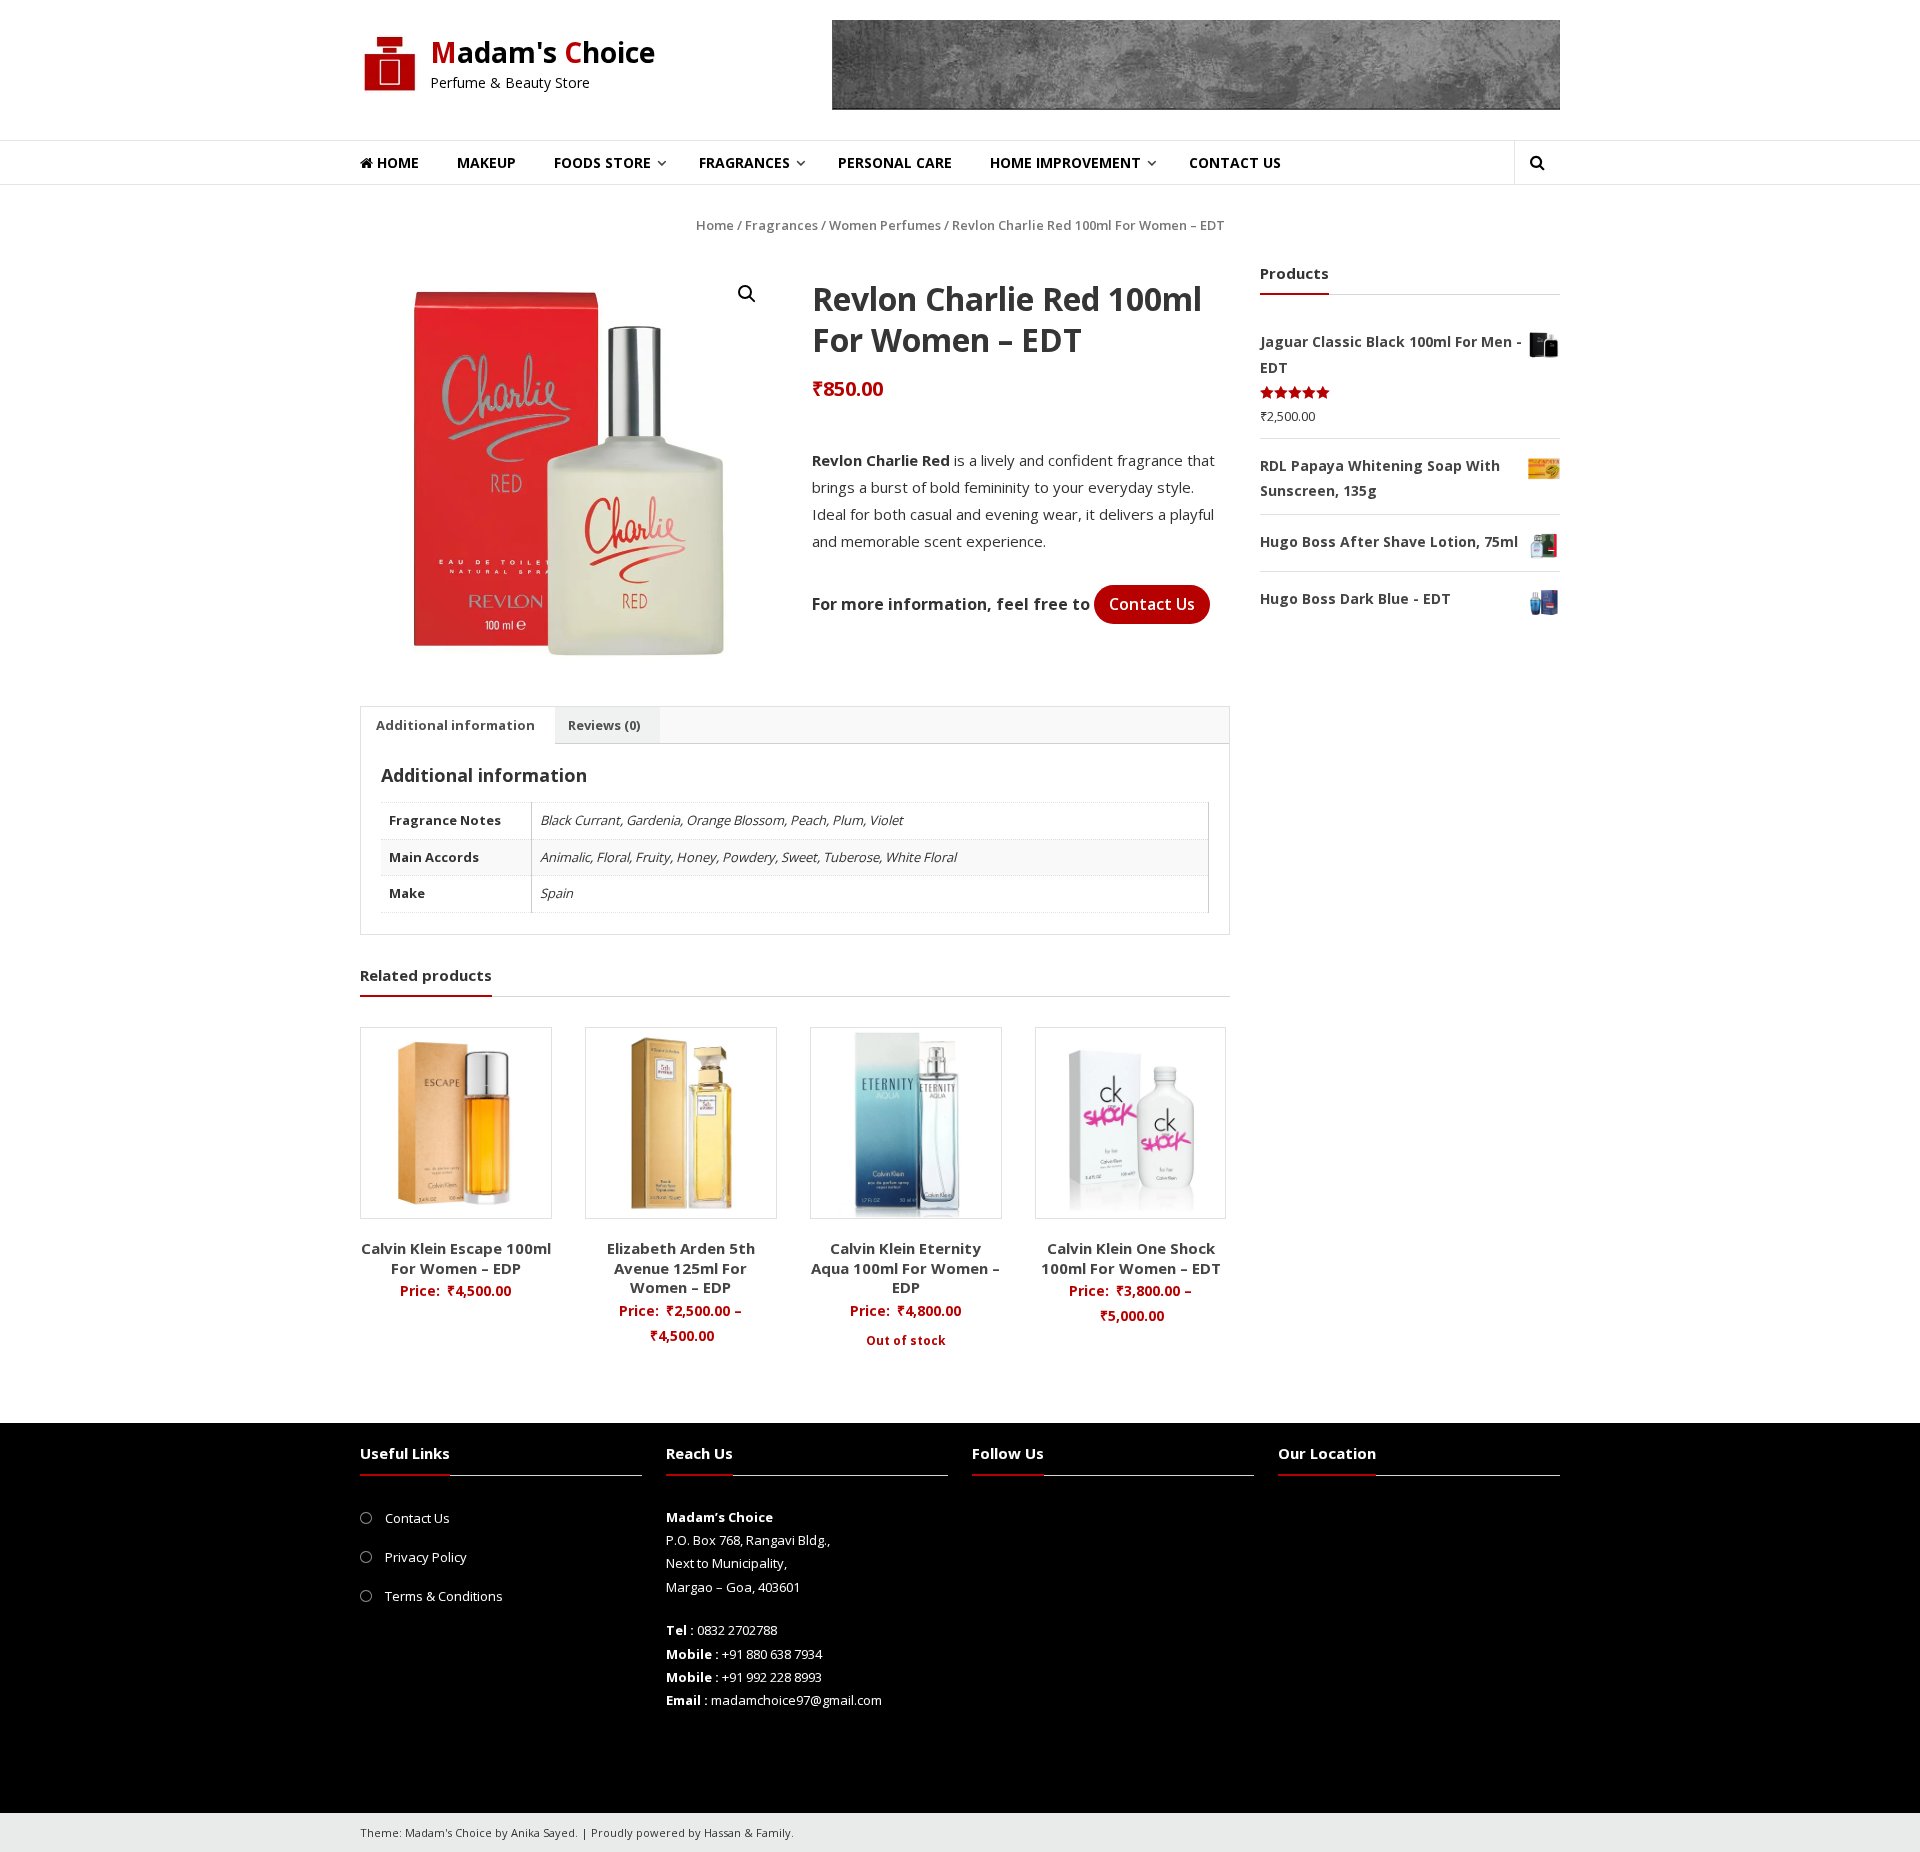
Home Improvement (1065, 162)
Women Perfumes (885, 225)
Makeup (486, 162)
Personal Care (895, 162)
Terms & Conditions (444, 1596)
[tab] (455, 725)
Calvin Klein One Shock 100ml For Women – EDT (1131, 1258)
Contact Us (1235, 162)
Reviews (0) (604, 725)
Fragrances (744, 162)
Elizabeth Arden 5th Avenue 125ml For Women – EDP (681, 1267)
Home (396, 162)
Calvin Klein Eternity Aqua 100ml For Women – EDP (905, 1267)
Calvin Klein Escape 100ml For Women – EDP (456, 1258)
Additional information (455, 725)
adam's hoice (542, 52)
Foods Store (602, 162)
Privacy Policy (426, 1557)
